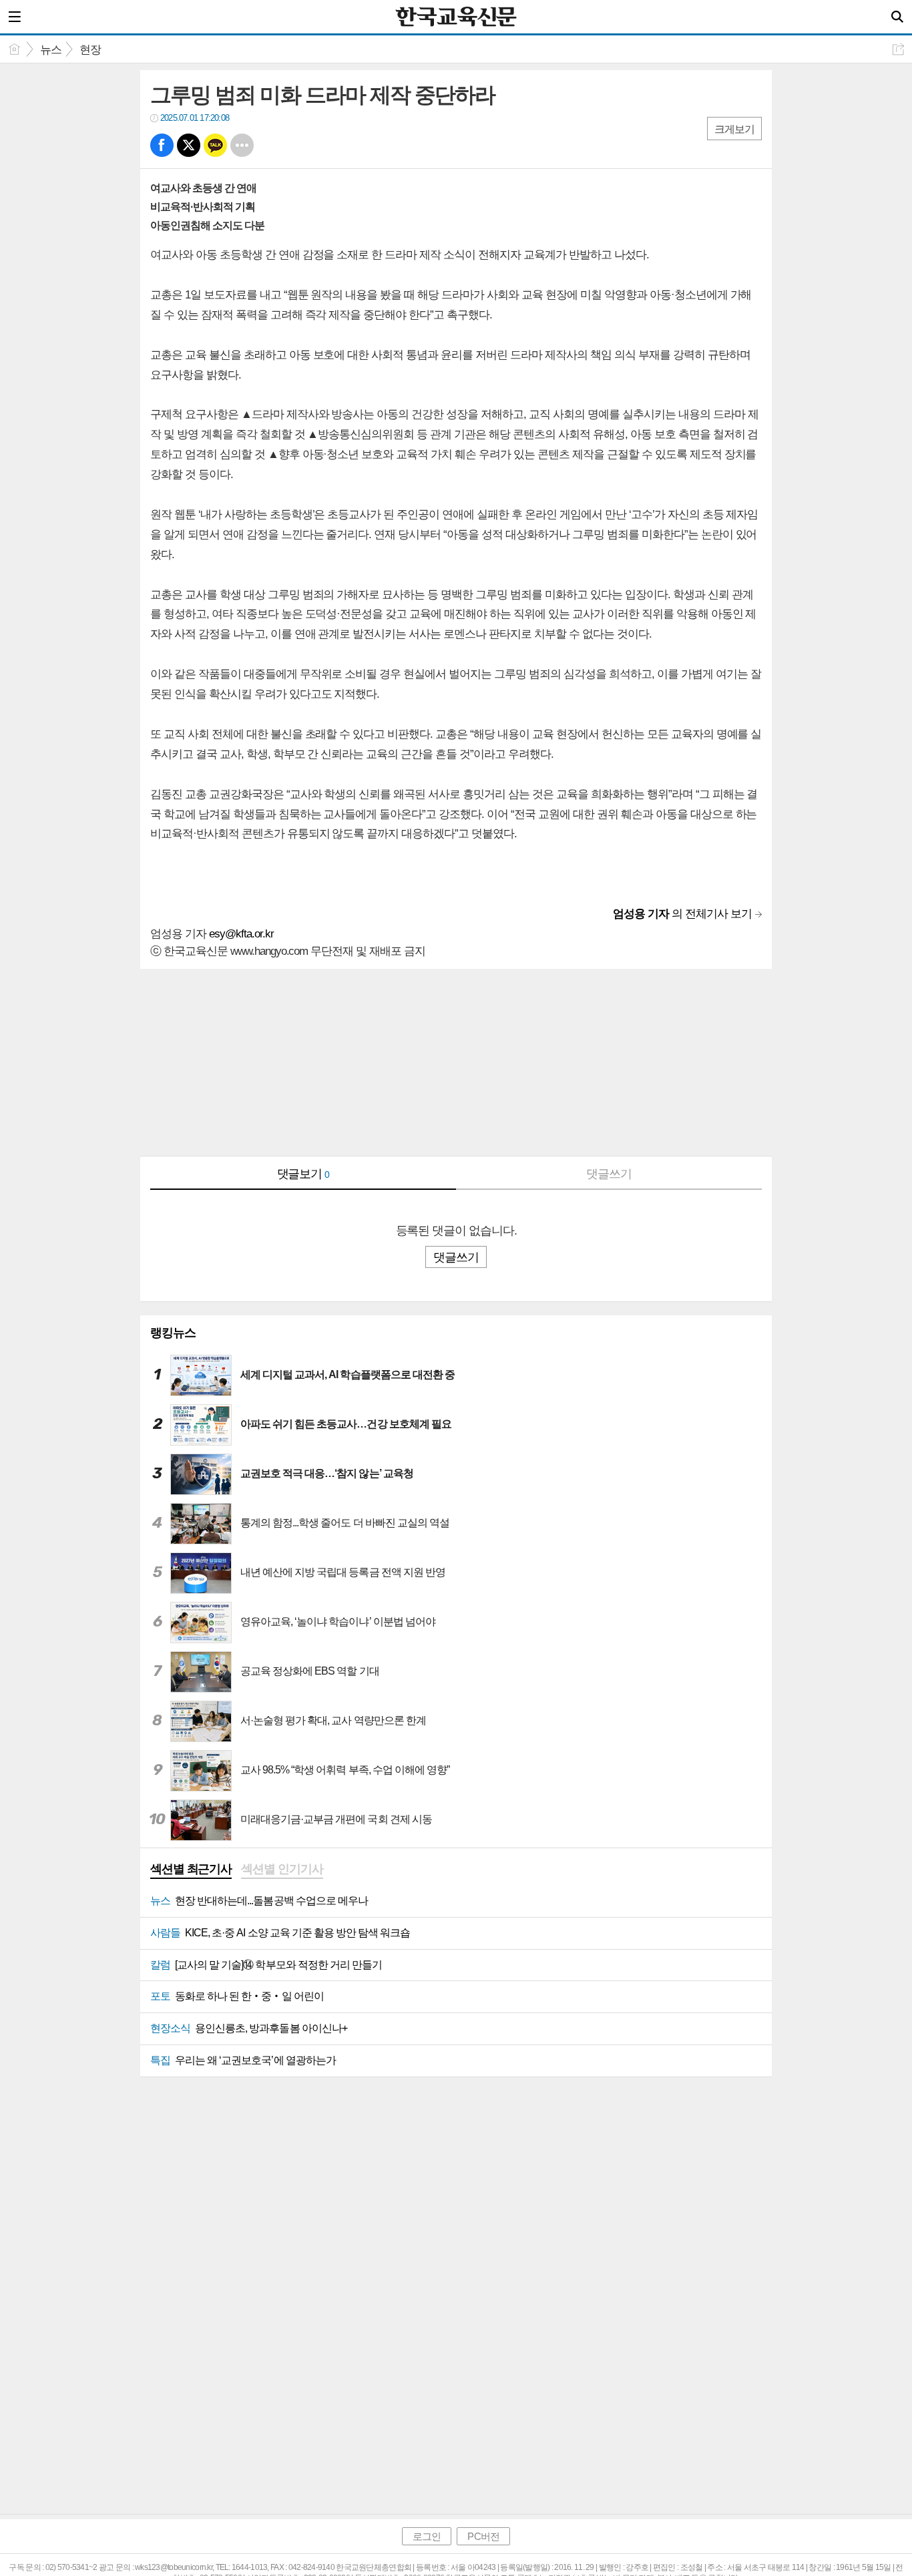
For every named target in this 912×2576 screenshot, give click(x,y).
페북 (162, 145)
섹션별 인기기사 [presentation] (282, 1869)
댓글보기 (303, 1174)
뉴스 (51, 50)
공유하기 (898, 49)
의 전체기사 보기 (682, 914)
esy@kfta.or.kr (241, 934)
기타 (242, 145)
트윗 (189, 145)
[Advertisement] (456, 1062)
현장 (90, 50)
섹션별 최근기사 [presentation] (191, 1869)
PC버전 (483, 2536)
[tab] (191, 1870)
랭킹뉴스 (173, 1333)
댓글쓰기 (609, 1174)
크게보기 (734, 129)
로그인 (427, 2536)
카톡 (215, 145)
